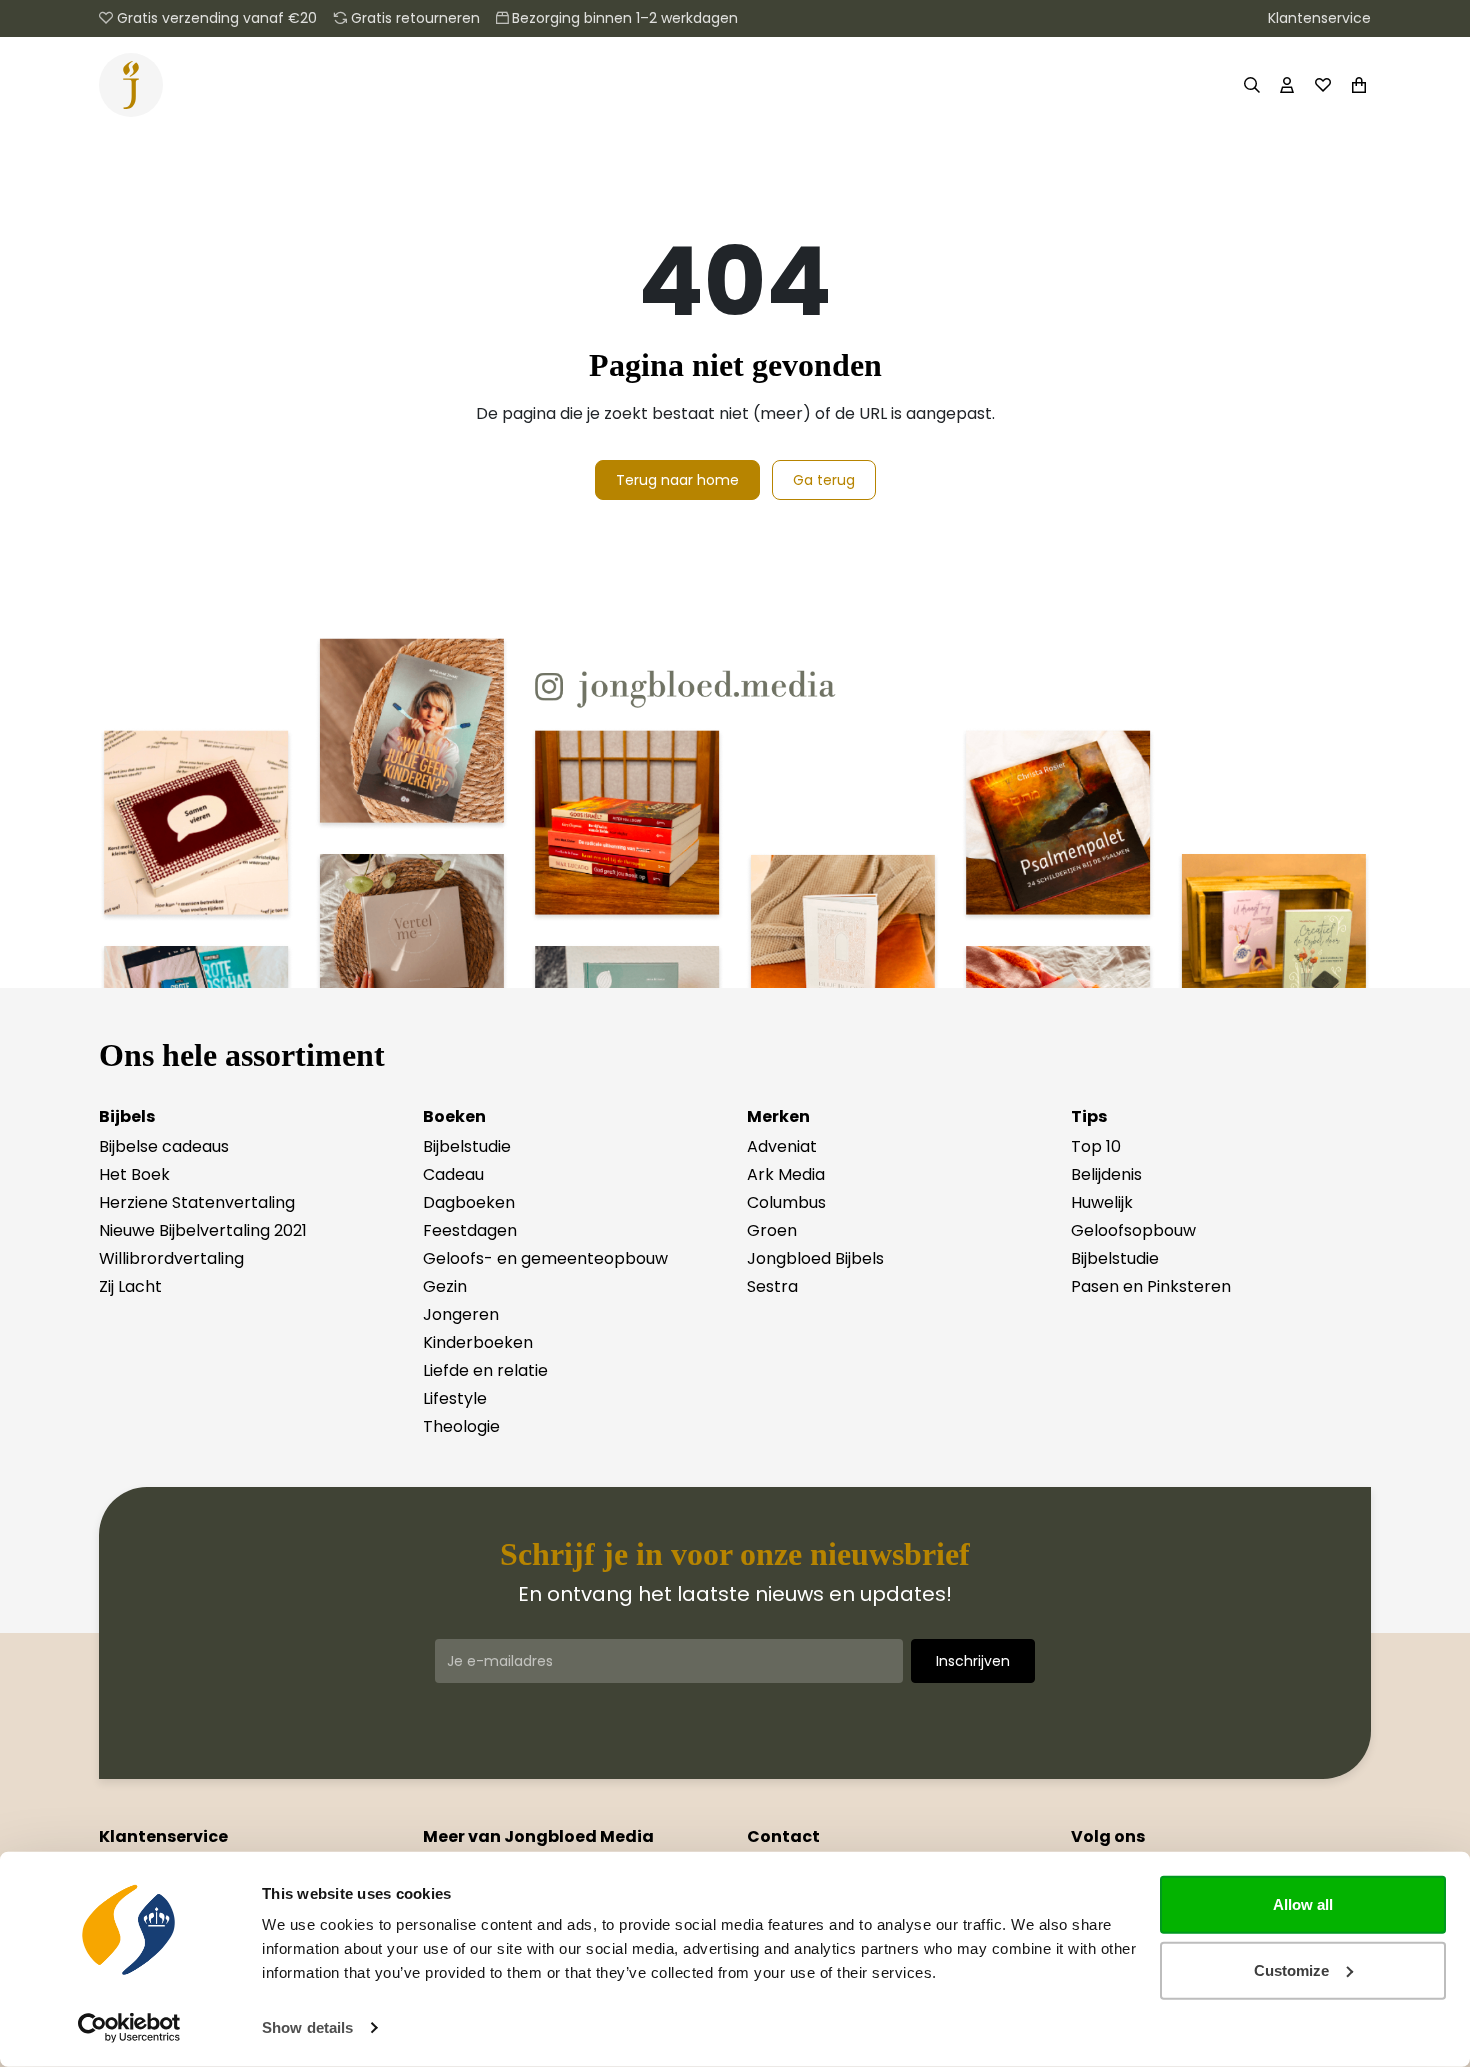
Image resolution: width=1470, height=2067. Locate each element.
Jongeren (461, 1314)
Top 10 (1096, 1146)
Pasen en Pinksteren (1151, 1286)
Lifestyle (455, 1398)
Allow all (1303, 1904)
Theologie (461, 1426)
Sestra (772, 1286)
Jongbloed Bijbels (815, 1258)
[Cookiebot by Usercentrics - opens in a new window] (129, 2028)
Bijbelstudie (467, 1146)
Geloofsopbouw (1133, 1230)
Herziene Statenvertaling (197, 1202)
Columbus (786, 1202)
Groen (772, 1230)
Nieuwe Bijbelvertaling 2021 (203, 1230)
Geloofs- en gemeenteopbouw (545, 1258)
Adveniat (782, 1146)
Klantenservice (1319, 18)
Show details (307, 2027)
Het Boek (134, 1174)
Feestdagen (470, 1230)
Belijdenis (1106, 1174)
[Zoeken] (1251, 85)
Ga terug (824, 480)
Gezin (445, 1286)
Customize (1291, 1969)
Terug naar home (677, 480)
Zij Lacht (130, 1286)
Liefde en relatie (485, 1370)
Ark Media (786, 1174)
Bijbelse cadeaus (164, 1146)
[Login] (1287, 85)
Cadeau (453, 1174)
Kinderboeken (478, 1342)
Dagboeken (469, 1202)
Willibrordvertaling (171, 1258)
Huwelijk (1102, 1202)
